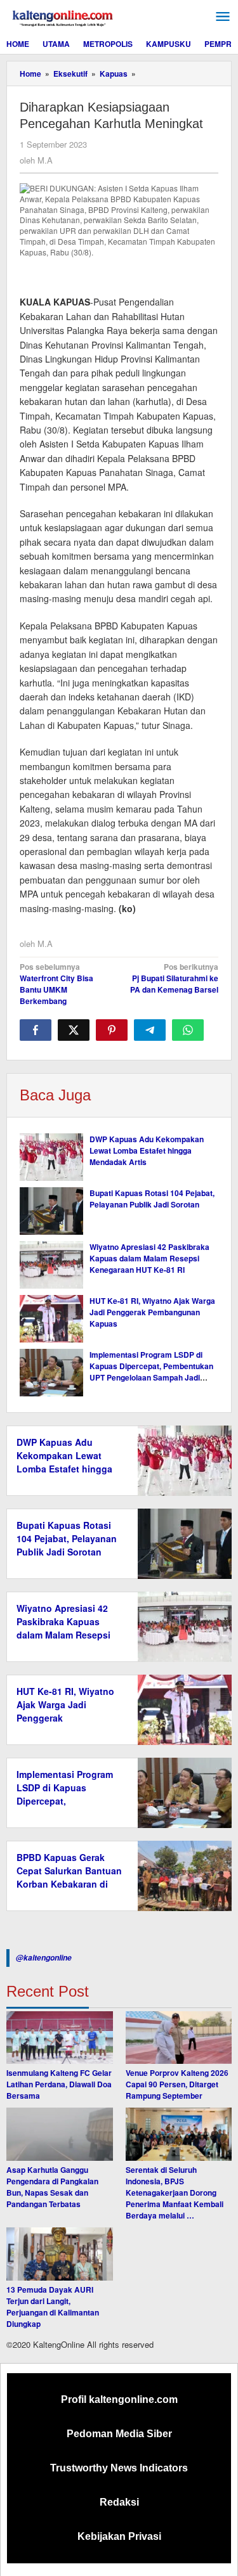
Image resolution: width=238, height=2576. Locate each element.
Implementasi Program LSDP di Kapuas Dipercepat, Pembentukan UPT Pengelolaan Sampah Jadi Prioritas (151, 1372)
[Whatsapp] (188, 1030)
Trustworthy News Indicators (119, 2468)
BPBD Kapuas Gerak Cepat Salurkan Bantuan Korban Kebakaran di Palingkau (69, 1877)
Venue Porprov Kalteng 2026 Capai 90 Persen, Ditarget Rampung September (177, 2084)
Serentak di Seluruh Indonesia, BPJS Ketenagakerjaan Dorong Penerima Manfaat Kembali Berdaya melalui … (175, 2193)
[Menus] (223, 17)
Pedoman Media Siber (119, 2434)
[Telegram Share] (150, 1030)
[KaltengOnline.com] (63, 16)
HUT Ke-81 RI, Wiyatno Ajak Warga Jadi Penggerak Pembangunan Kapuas (152, 1312)
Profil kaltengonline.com (119, 2399)
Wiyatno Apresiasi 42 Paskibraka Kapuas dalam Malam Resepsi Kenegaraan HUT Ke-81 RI (149, 1258)
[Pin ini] (112, 1030)
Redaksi (119, 2502)
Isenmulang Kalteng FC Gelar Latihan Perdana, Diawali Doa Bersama (59, 2084)
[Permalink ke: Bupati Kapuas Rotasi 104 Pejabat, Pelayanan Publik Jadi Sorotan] (51, 1211)
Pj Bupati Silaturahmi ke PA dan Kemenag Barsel (174, 978)
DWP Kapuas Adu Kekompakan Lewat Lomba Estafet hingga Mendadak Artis (147, 1150)
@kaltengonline (44, 1958)
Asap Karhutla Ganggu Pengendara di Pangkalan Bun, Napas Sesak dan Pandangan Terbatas (52, 2187)
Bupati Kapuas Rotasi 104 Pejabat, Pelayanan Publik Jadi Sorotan (152, 1199)
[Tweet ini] (74, 1030)
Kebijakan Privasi (119, 2536)
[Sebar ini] (36, 1030)
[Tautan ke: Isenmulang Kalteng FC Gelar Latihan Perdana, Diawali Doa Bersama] (60, 2038)
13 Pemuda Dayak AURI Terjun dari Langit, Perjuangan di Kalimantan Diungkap (53, 2307)
